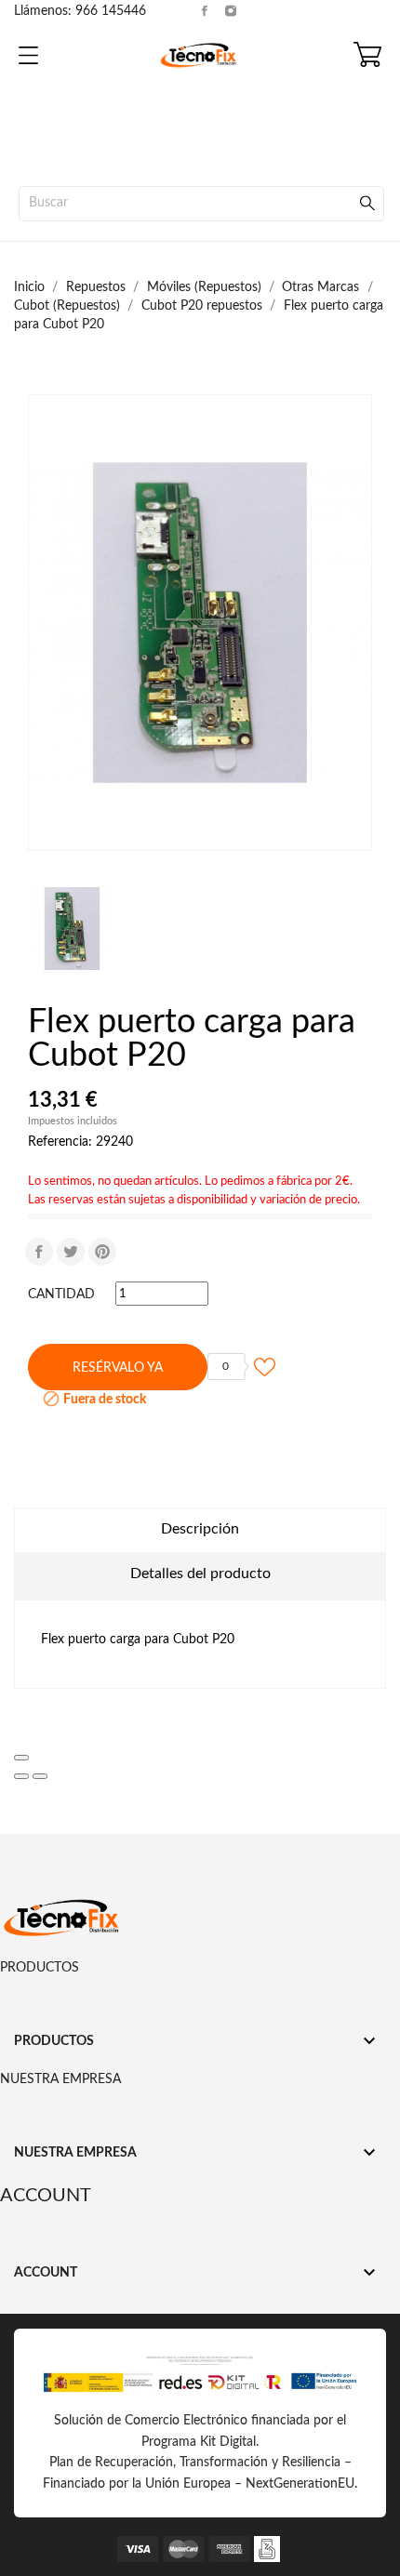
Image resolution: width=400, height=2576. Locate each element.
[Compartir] (39, 1252)
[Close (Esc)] (21, 1758)
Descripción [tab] (200, 1529)
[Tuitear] (71, 1252)
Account (46, 2196)
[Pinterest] (102, 1252)
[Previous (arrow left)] (21, 1776)
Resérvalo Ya (118, 1368)
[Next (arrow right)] (40, 1776)
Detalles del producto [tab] (200, 1573)
